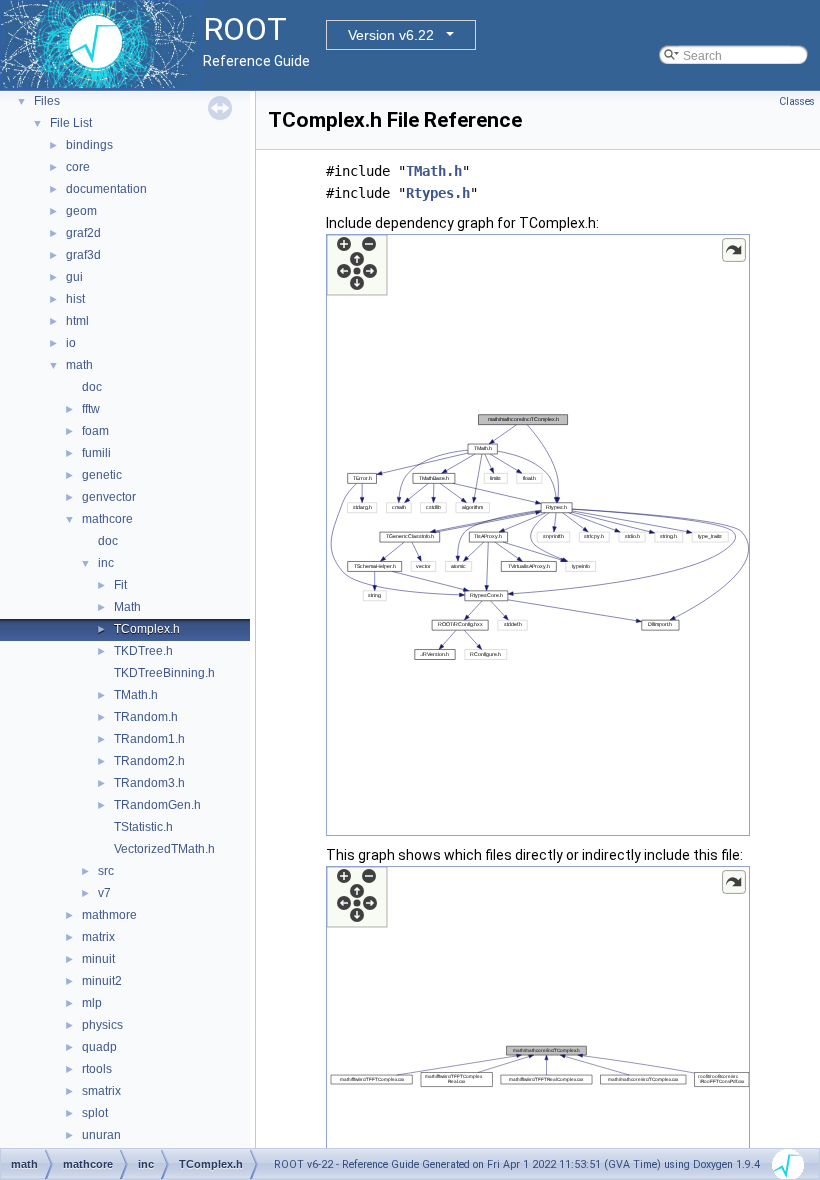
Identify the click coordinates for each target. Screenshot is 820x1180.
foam (95, 431)
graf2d (83, 233)
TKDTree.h (143, 651)
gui (74, 277)
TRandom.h (146, 717)
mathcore (107, 519)
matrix (98, 937)
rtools (97, 1069)
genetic (102, 475)
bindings (89, 145)
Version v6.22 (391, 35)
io (71, 343)
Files (47, 101)
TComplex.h (147, 629)
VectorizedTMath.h (164, 849)
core (78, 167)
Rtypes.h (438, 193)
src (106, 871)
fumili (96, 453)
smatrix (101, 1091)
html (77, 321)
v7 (104, 893)
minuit (98, 959)
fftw (91, 409)
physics (102, 1025)
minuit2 (102, 981)
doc (92, 387)
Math (127, 607)
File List (71, 123)
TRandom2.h (149, 761)
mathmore (109, 915)
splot (95, 1113)
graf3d (83, 255)
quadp (99, 1047)
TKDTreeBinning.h (164, 673)
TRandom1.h (149, 739)
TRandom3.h (149, 783)
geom (81, 211)
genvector (109, 497)
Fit (120, 585)
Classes (797, 101)
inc (106, 563)
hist (75, 299)
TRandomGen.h (157, 805)
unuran (101, 1135)
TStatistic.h (143, 827)
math (79, 365)
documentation (106, 189)
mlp (92, 1003)
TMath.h (136, 695)
